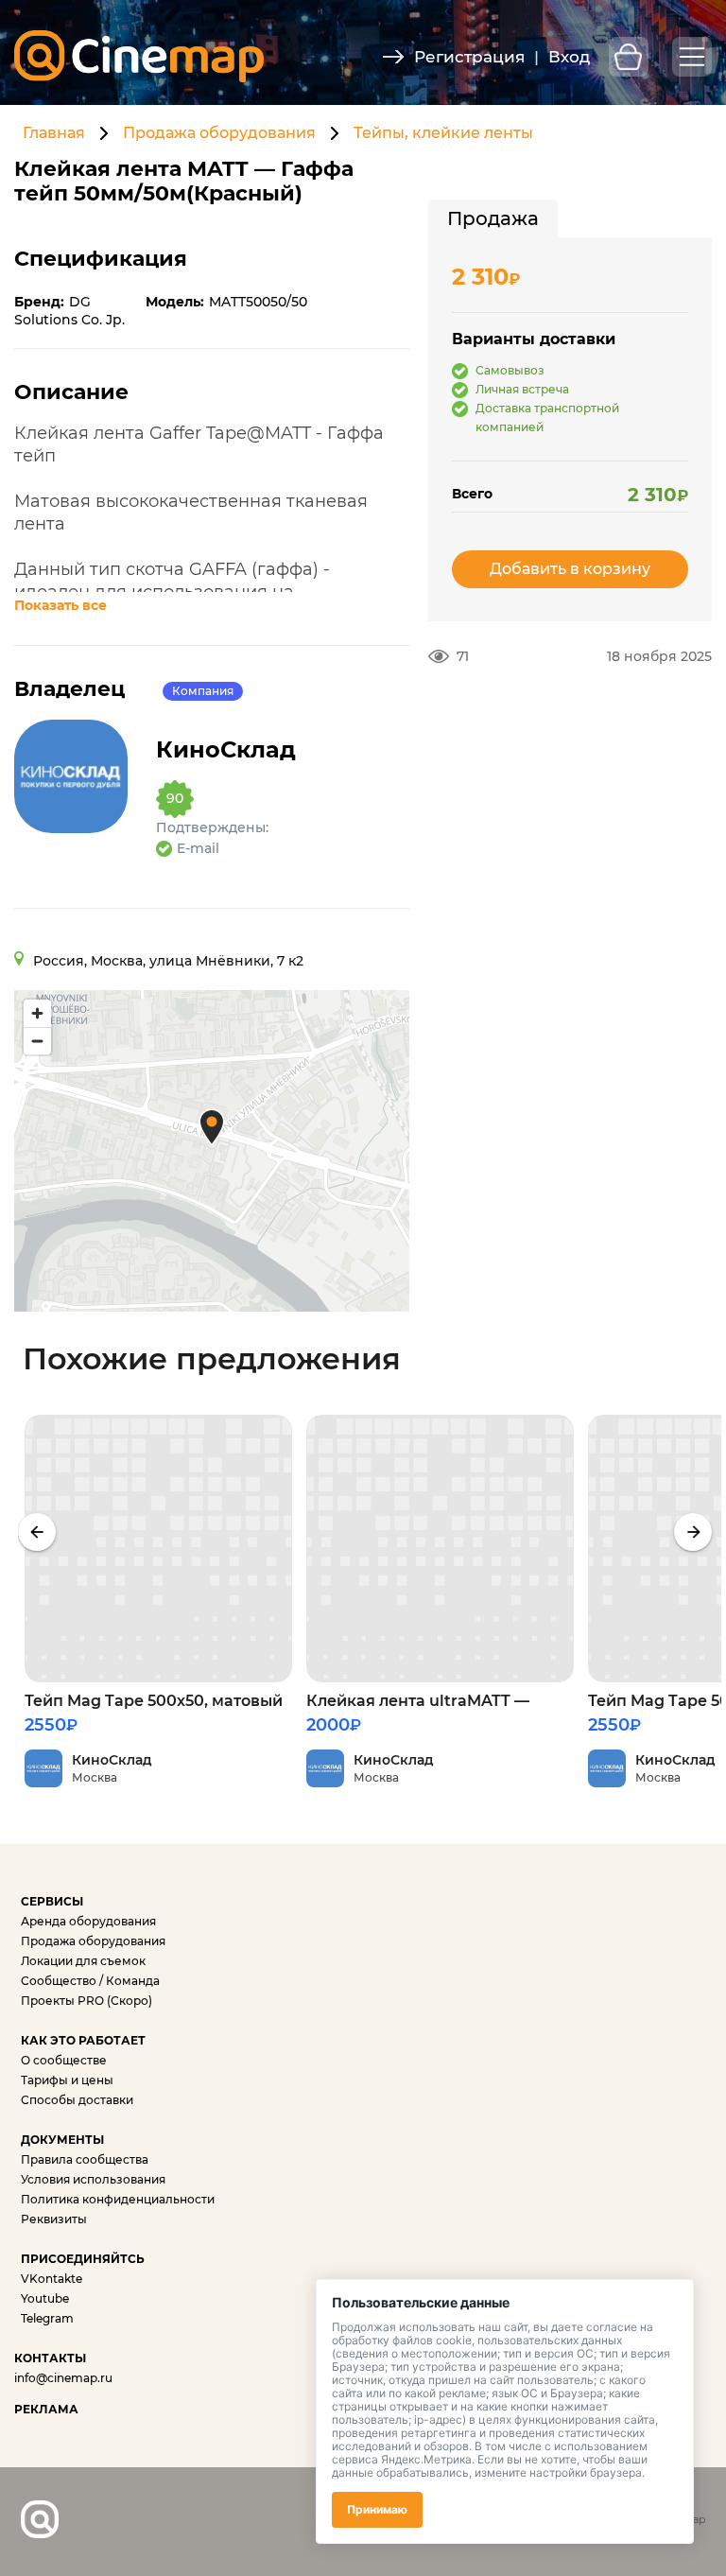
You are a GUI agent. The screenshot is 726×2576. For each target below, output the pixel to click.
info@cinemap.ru (63, 2378)
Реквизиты (54, 2219)
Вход (569, 57)
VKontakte (52, 2279)
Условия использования (93, 2179)
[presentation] (37, 1532)
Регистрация (469, 57)
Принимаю (377, 2509)
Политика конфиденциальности (118, 2199)
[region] (212, 1151)
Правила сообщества (85, 2159)
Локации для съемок (83, 1961)
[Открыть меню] (692, 57)
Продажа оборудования (219, 133)
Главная (54, 133)
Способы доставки (77, 2100)
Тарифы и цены (67, 2080)
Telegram (47, 2318)
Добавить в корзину (570, 569)
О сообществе (64, 2060)
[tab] (493, 218)
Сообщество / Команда (90, 1981)
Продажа (493, 218)
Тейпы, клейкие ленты (443, 133)
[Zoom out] (37, 1041)
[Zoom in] (37, 1013)
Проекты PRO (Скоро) (86, 2001)
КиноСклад (226, 750)
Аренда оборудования (88, 1921)
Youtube (45, 2298)
